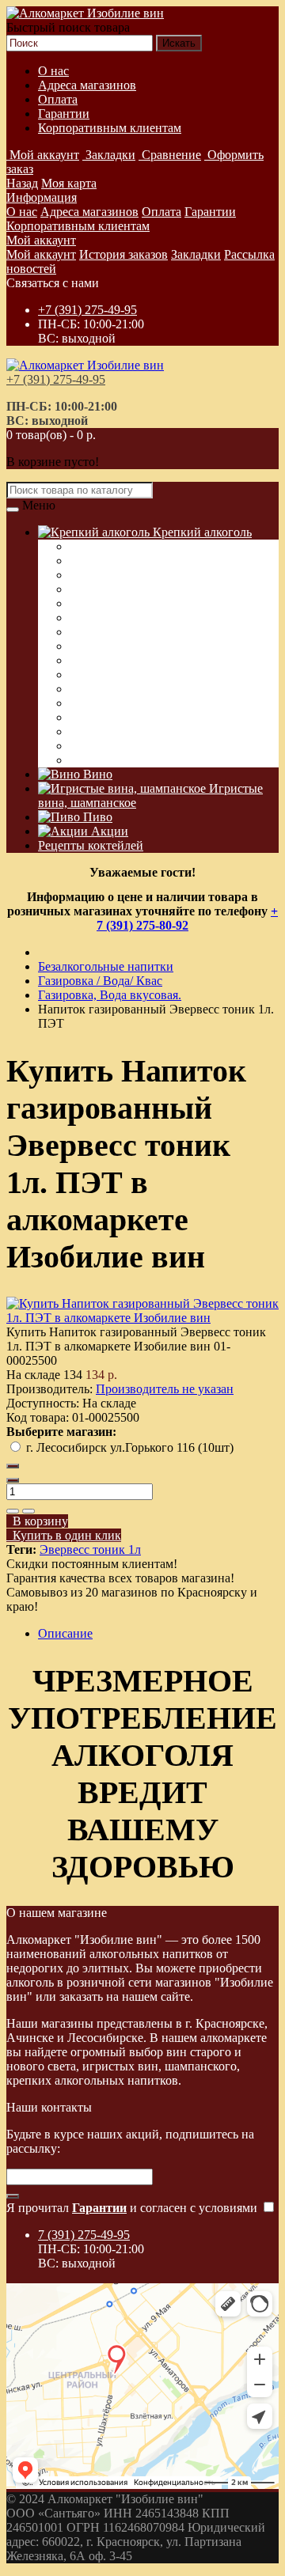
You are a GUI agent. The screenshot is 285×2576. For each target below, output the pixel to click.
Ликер (87, 646)
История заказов (123, 254)
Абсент (89, 674)
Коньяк (89, 617)
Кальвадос (98, 603)
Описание (65, 1633)
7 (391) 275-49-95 (84, 2235)
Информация (42, 197)
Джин (85, 703)
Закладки (196, 254)
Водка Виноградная (123, 746)
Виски (87, 561)
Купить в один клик (64, 1535)
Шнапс (89, 731)
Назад (22, 183)
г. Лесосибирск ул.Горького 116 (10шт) (130, 1447)
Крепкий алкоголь (201, 532)
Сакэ (83, 717)
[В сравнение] (28, 1511)
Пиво (96, 817)
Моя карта (69, 183)
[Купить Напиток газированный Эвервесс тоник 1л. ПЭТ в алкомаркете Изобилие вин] (142, 1318)
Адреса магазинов (87, 85)
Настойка (95, 589)
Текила (89, 689)
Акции (108, 831)
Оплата (58, 99)
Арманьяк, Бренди (120, 632)
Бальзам (91, 760)
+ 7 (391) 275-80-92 (187, 918)
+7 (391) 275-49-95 (87, 310)
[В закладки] (13, 1511)
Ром (80, 660)
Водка (86, 575)
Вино (96, 774)
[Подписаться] (13, 2196)
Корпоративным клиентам (110, 128)
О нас (53, 71)
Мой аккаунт (41, 240)
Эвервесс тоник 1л (90, 1549)
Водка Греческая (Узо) (129, 546)
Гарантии (64, 114)
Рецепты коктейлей (91, 845)
